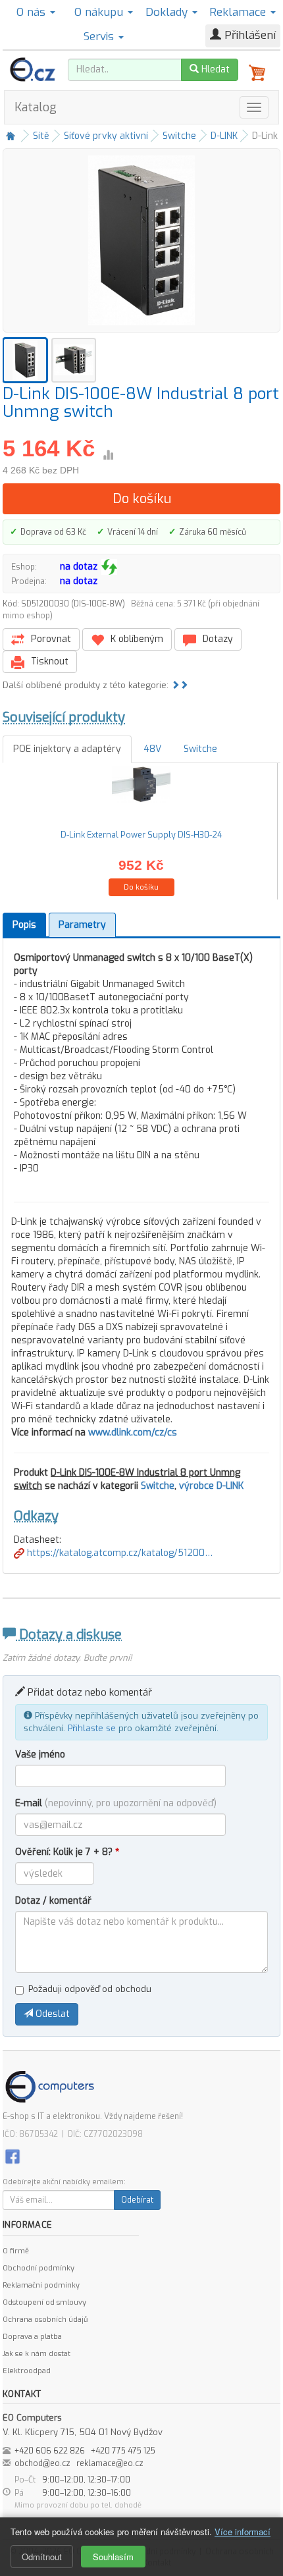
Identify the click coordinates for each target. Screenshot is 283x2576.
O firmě (16, 2251)
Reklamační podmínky (41, 2285)
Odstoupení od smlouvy (44, 2302)
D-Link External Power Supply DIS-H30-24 (141, 835)
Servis (100, 37)
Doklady (168, 12)
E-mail (116, 1803)
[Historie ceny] (108, 455)
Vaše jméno (40, 1755)
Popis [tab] (24, 925)
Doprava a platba (32, 2337)
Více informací (243, 2532)
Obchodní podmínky (39, 2268)
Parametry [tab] (82, 925)
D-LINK (224, 136)
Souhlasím (113, 2557)
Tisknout (48, 661)
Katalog (36, 107)
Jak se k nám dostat (37, 2354)
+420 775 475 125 (123, 2451)
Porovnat (50, 639)
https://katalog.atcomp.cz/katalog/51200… (118, 1553)
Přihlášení (248, 35)
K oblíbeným (136, 639)
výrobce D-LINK (211, 1486)
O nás (33, 12)
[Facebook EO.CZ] (13, 2156)
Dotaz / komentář (53, 1901)
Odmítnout (42, 2557)
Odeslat (51, 2014)
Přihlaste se (92, 1728)
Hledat (214, 69)
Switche (179, 136)
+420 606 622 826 (50, 2451)
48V (152, 749)
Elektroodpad (27, 2371)
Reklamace (239, 12)
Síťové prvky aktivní (106, 136)
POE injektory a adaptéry (67, 749)
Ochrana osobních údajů (45, 2320)
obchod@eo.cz (42, 2463)
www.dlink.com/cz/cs (133, 1433)
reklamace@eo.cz (110, 2463)
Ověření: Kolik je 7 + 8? (67, 1852)
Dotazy (217, 639)
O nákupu (100, 12)
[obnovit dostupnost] (109, 567)
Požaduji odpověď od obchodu (90, 1989)
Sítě (41, 136)
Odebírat (137, 2200)
